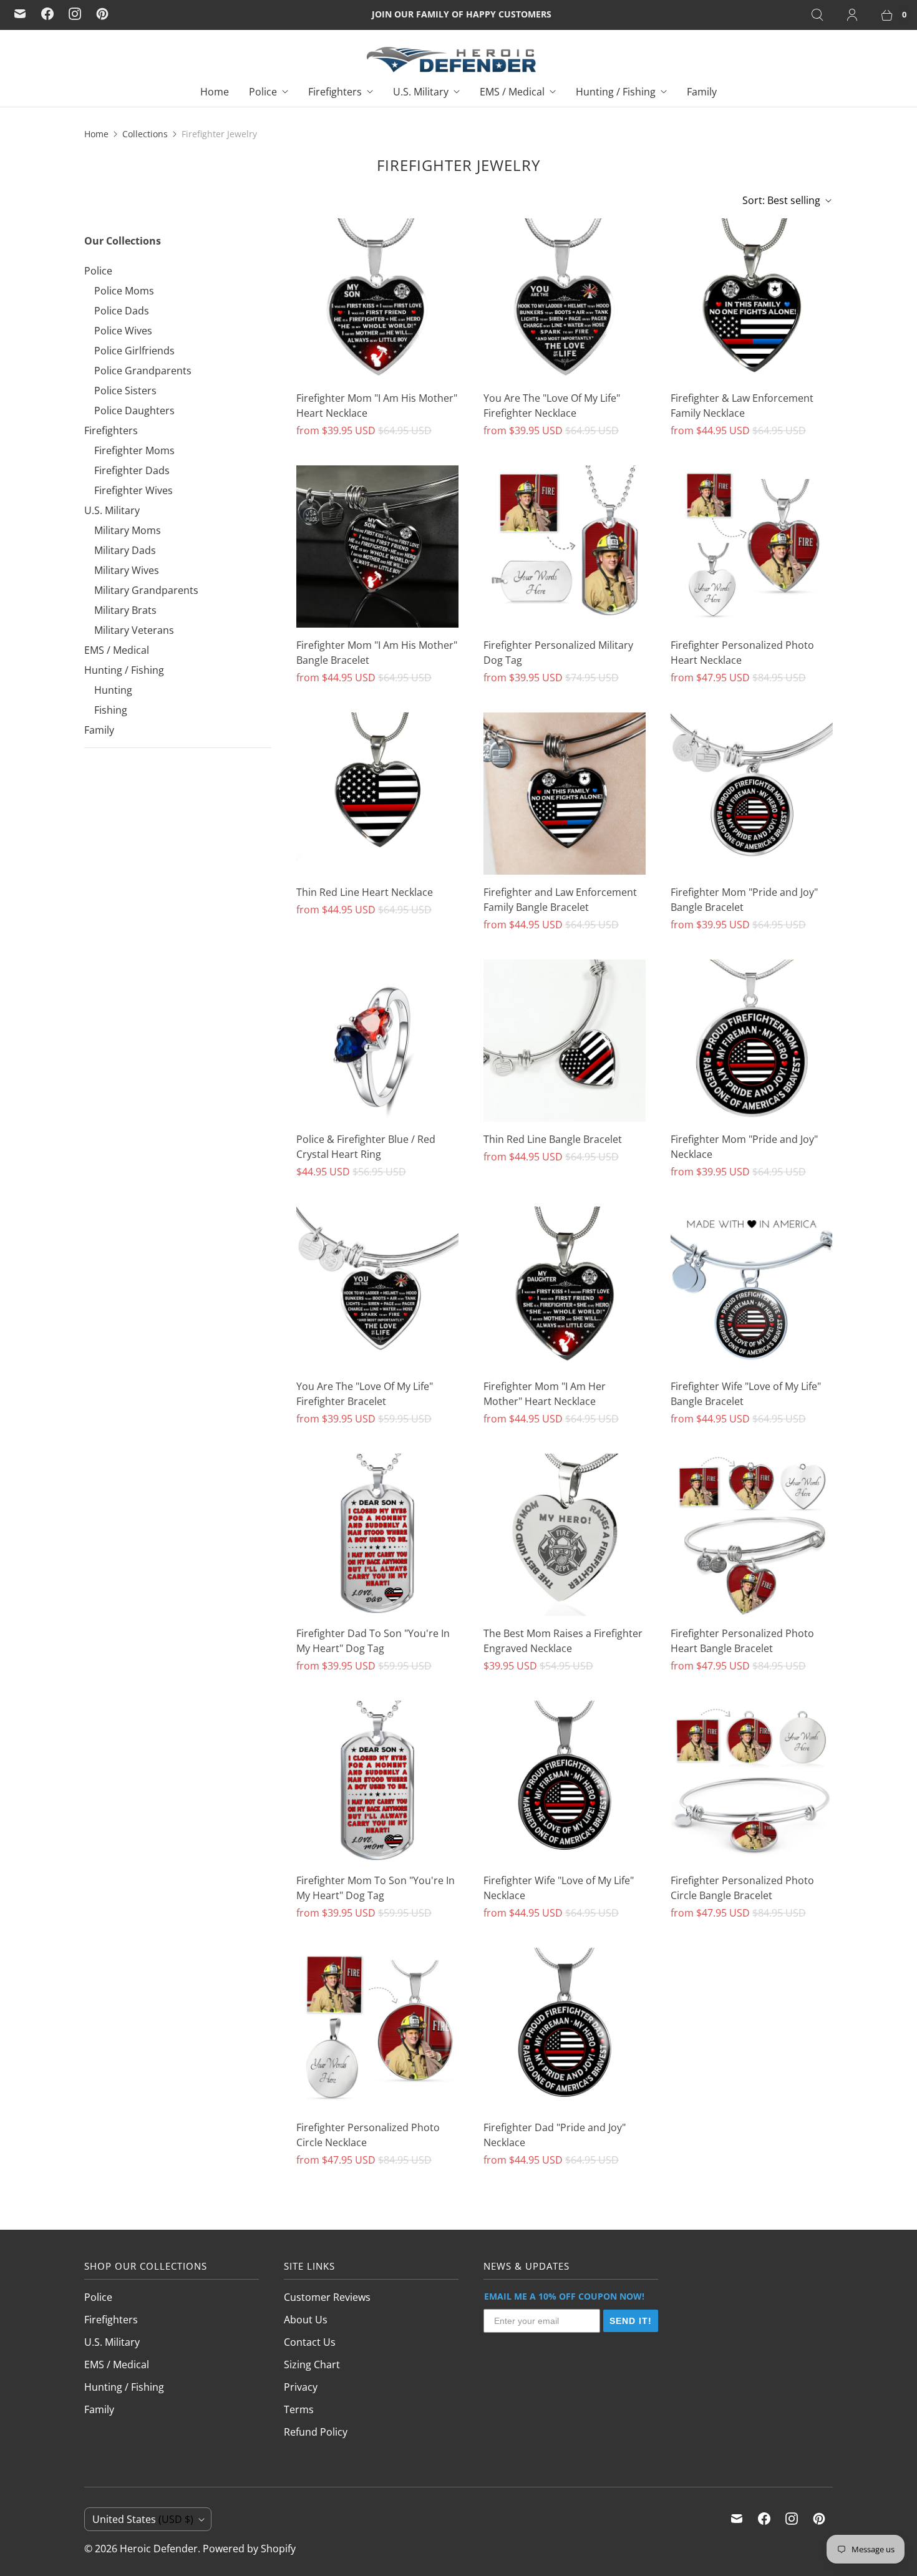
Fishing (111, 710)
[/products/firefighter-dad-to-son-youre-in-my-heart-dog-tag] (377, 1535)
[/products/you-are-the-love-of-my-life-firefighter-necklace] (565, 299)
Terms (299, 2409)
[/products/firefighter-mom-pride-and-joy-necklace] (752, 1041)
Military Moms (128, 530)
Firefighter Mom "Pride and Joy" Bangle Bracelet (744, 900)
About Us (306, 2320)
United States (143, 2519)
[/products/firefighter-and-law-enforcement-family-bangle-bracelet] (565, 794)
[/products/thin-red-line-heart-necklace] (377, 794)
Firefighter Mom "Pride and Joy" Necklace (744, 1147)
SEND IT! (631, 2321)
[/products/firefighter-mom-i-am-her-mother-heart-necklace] (565, 1288)
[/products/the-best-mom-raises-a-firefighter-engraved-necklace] (565, 1535)
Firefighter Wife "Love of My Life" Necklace (559, 1888)
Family (702, 92)
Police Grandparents (143, 371)
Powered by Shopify (249, 2549)
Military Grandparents (146, 590)
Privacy (301, 2387)
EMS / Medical (512, 92)
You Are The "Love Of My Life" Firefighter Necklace (552, 406)
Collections (145, 134)
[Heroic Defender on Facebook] (47, 14)
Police (263, 92)
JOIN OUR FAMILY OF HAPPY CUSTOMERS (462, 14)
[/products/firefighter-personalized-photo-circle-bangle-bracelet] (752, 1782)
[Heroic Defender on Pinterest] (102, 14)
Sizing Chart (312, 2365)
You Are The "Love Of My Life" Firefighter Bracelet (365, 1394)
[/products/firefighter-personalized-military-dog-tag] (565, 547)
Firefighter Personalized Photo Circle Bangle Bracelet (742, 1888)
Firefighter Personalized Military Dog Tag (558, 653)
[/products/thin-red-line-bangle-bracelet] (565, 1041)
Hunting (113, 690)
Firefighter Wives (133, 490)
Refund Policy (316, 2432)
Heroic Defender (159, 2549)
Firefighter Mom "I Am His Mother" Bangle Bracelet (377, 653)
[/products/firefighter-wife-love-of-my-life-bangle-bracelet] (752, 1288)
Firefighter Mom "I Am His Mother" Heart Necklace (377, 406)
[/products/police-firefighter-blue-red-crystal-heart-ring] (377, 1041)
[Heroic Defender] (451, 60)
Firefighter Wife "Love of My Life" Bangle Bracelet (746, 1394)
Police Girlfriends (134, 351)
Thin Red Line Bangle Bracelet (553, 1139)
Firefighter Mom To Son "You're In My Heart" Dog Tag (376, 1888)
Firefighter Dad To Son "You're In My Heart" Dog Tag (373, 1641)
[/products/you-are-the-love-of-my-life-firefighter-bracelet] (377, 1288)
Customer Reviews (327, 2297)
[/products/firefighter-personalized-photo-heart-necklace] (752, 547)
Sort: (781, 200)
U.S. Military (421, 92)
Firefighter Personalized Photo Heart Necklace (742, 653)
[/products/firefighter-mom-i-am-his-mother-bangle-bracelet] (377, 547)
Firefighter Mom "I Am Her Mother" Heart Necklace (545, 1394)
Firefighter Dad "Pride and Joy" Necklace (555, 2135)
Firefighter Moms (134, 450)
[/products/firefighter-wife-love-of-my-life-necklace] (565, 1782)
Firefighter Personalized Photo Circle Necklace (368, 2135)
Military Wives (127, 570)
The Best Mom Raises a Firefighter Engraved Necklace (563, 1641)
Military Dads (125, 550)
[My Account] (852, 15)
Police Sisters (125, 391)
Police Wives (123, 331)
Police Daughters (134, 411)
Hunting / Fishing (616, 92)
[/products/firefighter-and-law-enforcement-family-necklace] (752, 299)
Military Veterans (134, 630)
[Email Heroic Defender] (20, 14)
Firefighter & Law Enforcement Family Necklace (742, 406)
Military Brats (125, 610)
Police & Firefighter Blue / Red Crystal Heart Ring (366, 1147)
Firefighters (335, 92)
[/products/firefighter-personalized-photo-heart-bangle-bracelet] (752, 1535)
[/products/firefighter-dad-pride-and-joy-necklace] (565, 2029)
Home (215, 92)
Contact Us (310, 2342)
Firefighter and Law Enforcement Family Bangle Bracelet (560, 900)
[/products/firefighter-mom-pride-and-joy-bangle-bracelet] (752, 794)
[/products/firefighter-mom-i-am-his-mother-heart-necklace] (377, 299)
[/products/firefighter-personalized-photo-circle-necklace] (377, 2029)
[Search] (817, 15)
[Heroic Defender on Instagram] (75, 14)
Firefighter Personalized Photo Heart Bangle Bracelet (742, 1641)
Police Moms (124, 291)
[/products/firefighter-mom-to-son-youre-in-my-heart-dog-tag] (377, 1782)
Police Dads (122, 311)
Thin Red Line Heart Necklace (365, 892)
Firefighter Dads (132, 470)
